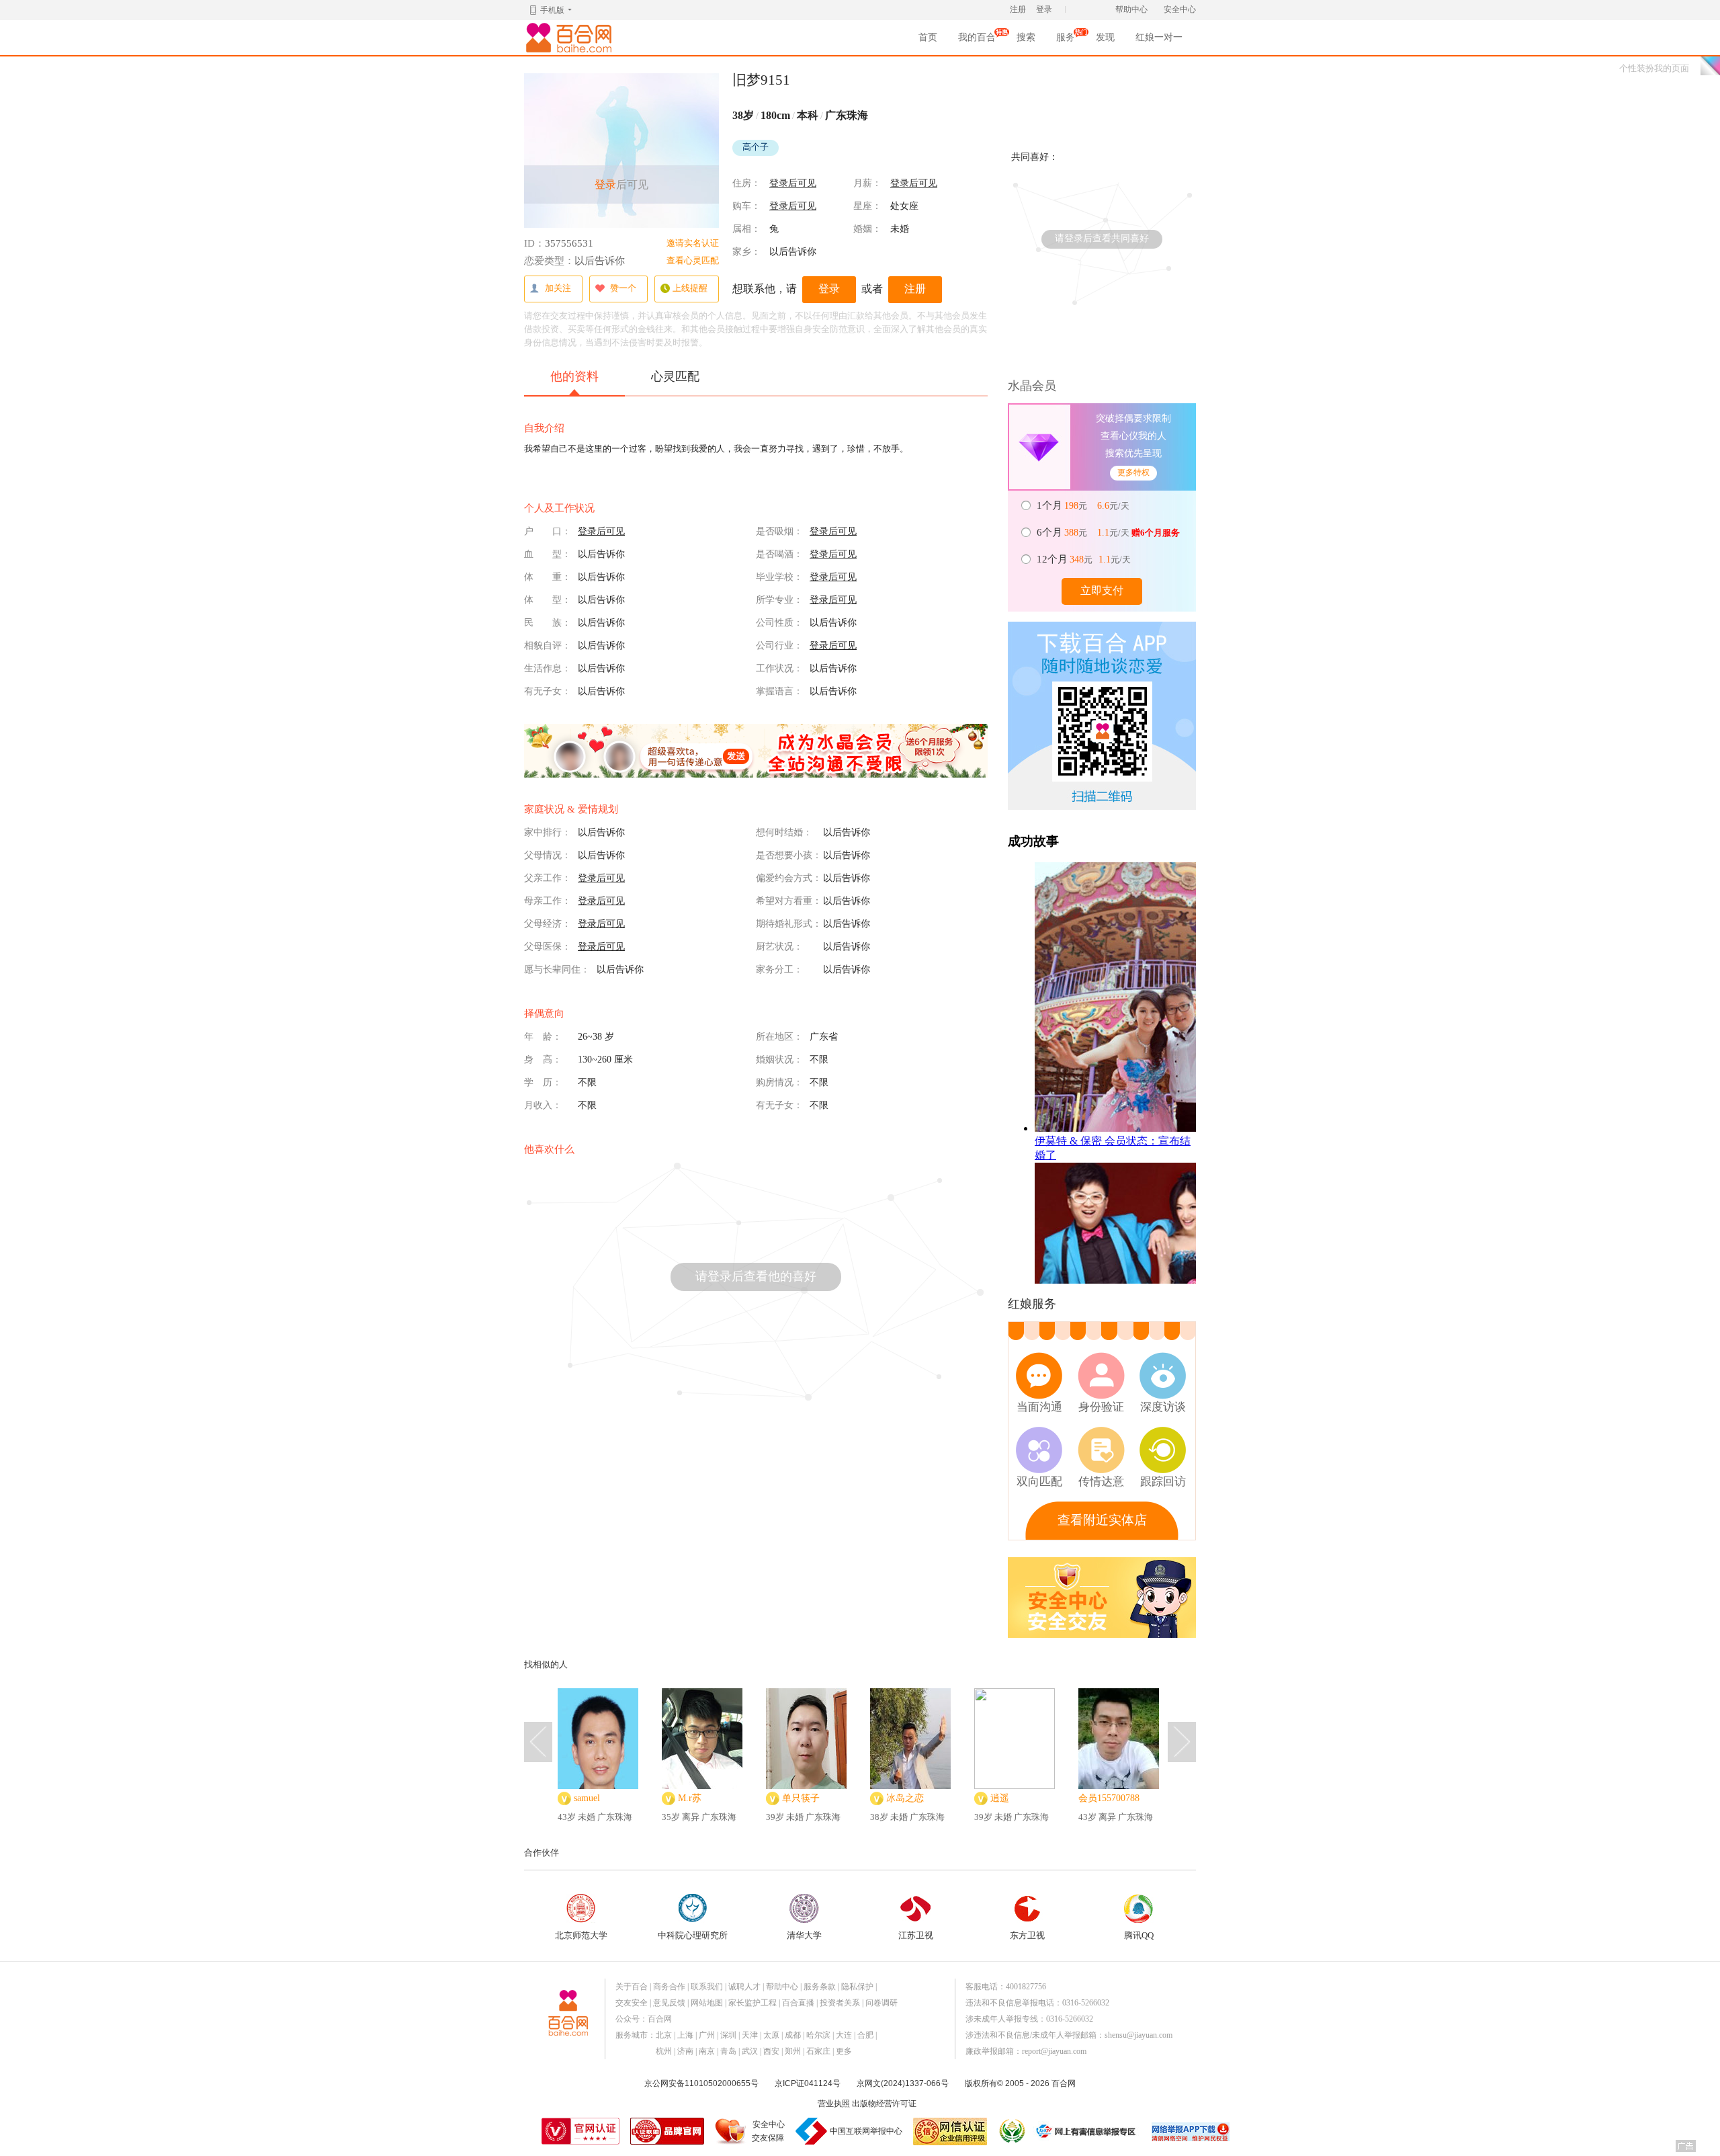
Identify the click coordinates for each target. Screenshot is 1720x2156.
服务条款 (820, 1987)
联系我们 (707, 1987)
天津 (750, 2035)
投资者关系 (840, 2003)
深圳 (728, 2035)
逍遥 (1000, 1798)
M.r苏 (690, 1798)
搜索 (1026, 37)
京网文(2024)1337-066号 (903, 2083)
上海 (685, 2035)
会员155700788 (1109, 1798)
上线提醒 (690, 288)
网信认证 (950, 2131)
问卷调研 (881, 2003)
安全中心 (1180, 9)
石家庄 (818, 2051)
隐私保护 (857, 1987)
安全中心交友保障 (768, 2131)
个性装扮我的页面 (1654, 68)
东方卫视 (1027, 1935)
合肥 (865, 2035)
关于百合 (632, 1987)
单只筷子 (801, 1798)
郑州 (793, 2051)
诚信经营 (1011, 2131)
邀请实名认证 (693, 243)
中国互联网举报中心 (866, 2131)
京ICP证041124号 (808, 2083)
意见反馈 (669, 2003)
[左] (538, 1742)
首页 (928, 37)
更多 (844, 2051)
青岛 (728, 2051)
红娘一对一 (1159, 37)
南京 (707, 2051)
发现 (1105, 37)
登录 (1044, 9)
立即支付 (1102, 590)
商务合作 (669, 1987)
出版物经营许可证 (884, 2104)
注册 (1018, 9)
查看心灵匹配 (693, 260)
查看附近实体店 (1102, 1520)
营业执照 (834, 2104)
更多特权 (1133, 472)
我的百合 (977, 41)
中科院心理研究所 (693, 1935)
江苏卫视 (916, 1935)
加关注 (558, 288)
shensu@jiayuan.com (1138, 2035)
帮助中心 (1131, 9)
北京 (664, 2035)
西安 (771, 2051)
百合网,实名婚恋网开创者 (571, 38)
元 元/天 (1084, 505)
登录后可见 (793, 183)
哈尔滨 (818, 2035)
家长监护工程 (752, 2003)
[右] (1182, 1742)
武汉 (750, 2051)
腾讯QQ (1139, 1935)
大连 (844, 2035)
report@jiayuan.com (1054, 2051)
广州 (707, 2035)
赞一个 (623, 288)
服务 (1066, 41)
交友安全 (632, 2003)
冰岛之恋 (905, 1798)
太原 (771, 2035)
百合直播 (798, 2003)
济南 (685, 2051)
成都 (793, 2035)
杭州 (664, 2051)
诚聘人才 (744, 1987)
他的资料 (574, 376)
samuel (587, 1798)
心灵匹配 (675, 376)
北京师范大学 (581, 1935)
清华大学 (804, 1935)
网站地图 (707, 2003)
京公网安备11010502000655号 (701, 2083)
